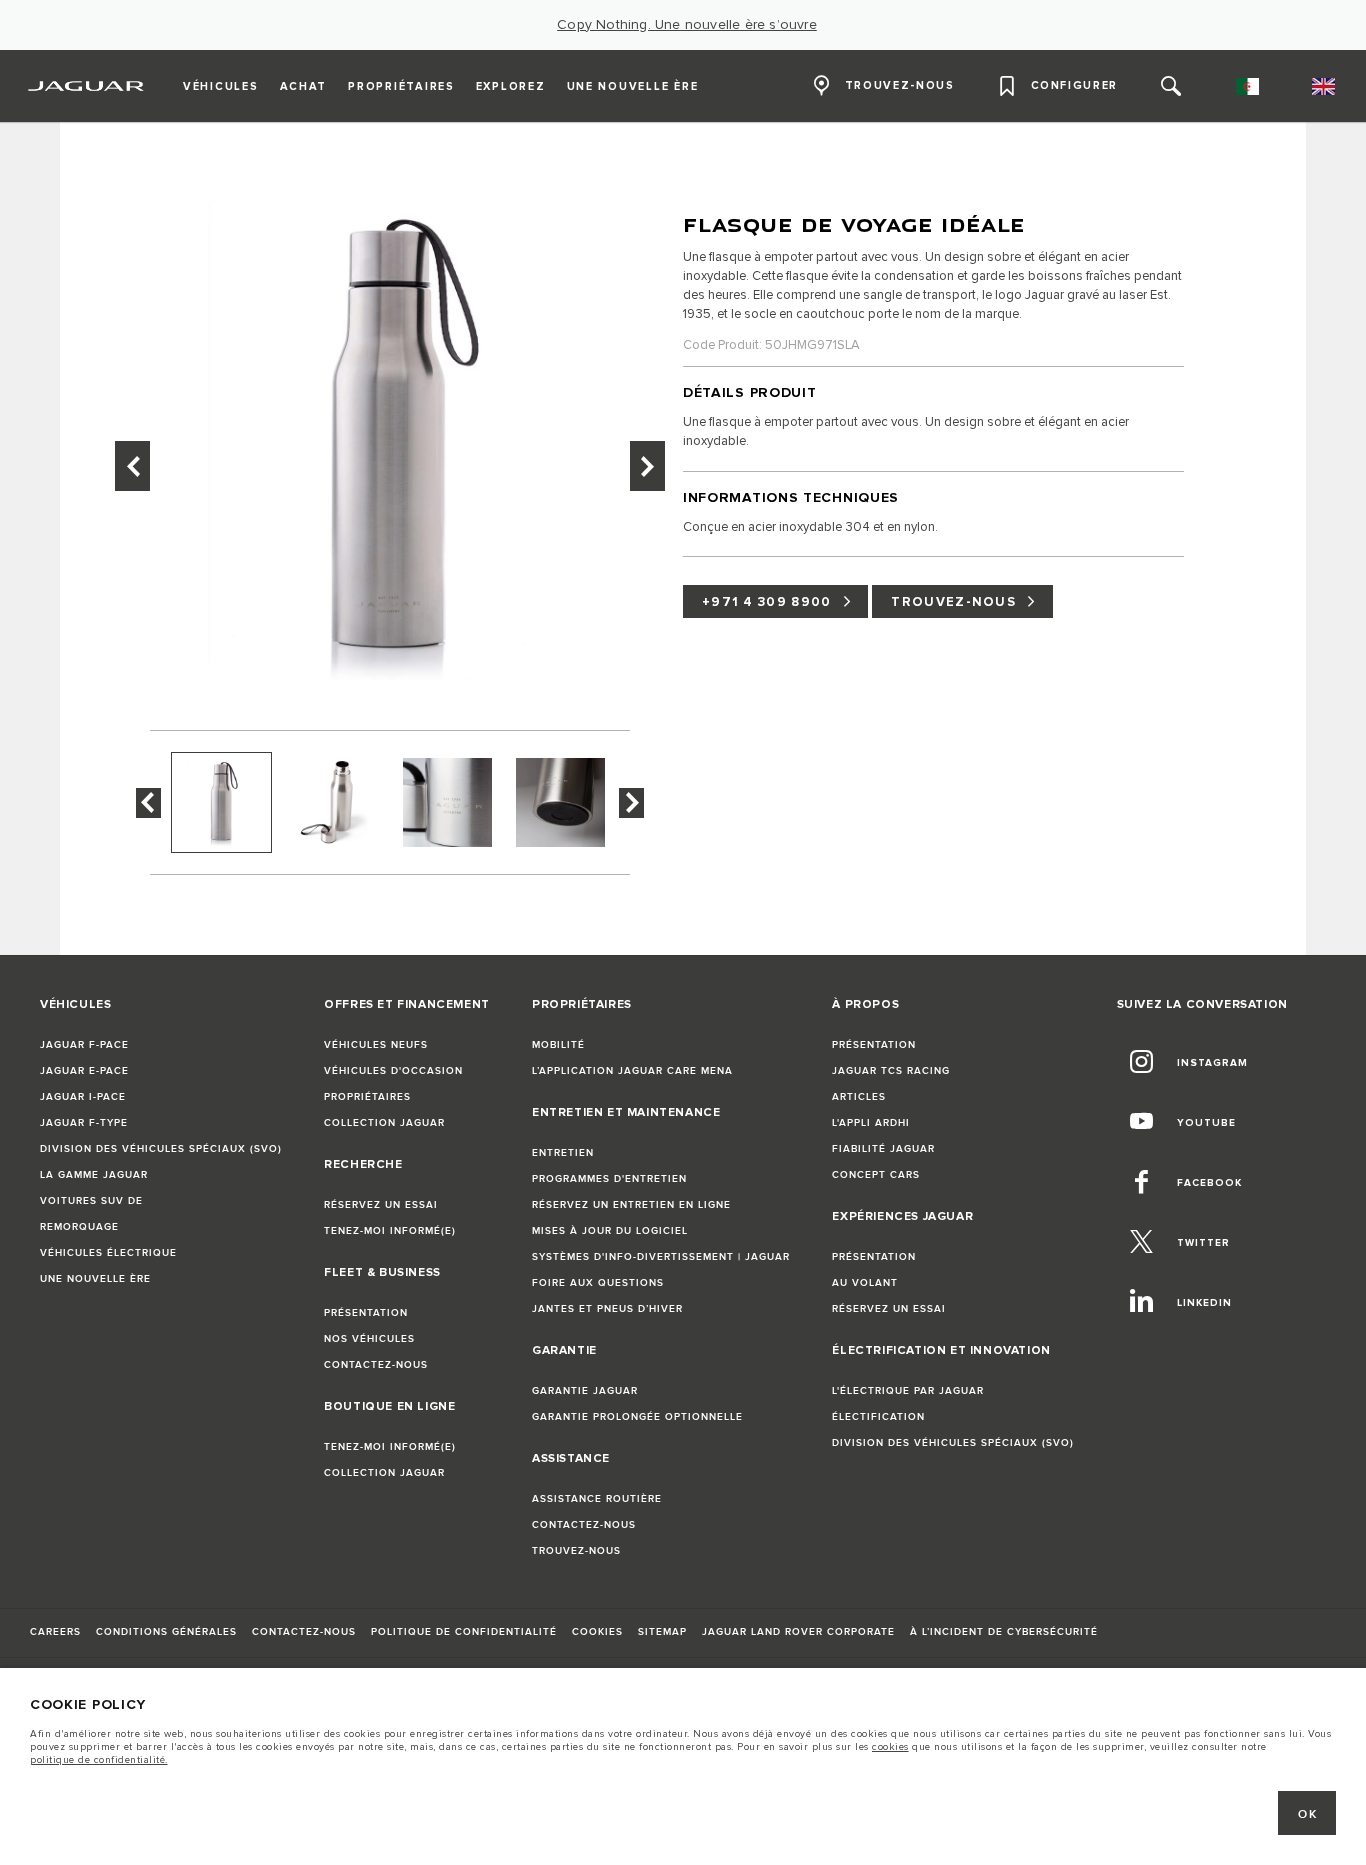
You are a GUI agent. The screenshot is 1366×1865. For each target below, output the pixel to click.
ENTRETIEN (563, 1153)
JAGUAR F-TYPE (84, 1123)
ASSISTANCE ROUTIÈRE (597, 1499)
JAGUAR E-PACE (84, 1071)
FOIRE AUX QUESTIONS (598, 1283)
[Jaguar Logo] (86, 86)
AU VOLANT (865, 1283)
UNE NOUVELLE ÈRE (95, 1279)
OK (1307, 1814)
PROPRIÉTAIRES (367, 1097)
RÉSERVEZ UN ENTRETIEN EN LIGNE (631, 1205)
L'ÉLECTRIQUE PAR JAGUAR (908, 1391)
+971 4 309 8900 (767, 602)
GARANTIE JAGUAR (585, 1391)
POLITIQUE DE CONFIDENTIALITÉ (464, 1632)
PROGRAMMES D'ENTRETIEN (609, 1179)
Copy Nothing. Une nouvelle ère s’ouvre (687, 25)
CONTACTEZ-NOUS (376, 1365)
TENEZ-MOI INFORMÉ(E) (390, 1231)
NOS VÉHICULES (369, 1339)
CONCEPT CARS (876, 1175)
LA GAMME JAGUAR (94, 1175)
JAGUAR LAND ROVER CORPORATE (798, 1632)
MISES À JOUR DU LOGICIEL (610, 1231)
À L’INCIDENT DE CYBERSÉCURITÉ (1004, 1632)
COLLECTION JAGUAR (384, 1123)
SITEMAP (662, 1632)
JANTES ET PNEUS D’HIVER (607, 1309)
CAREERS (55, 1632)
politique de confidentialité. (99, 1760)
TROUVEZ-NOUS (953, 602)
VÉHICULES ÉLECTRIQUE (108, 1253)
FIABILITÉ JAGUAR (883, 1149)
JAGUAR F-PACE (84, 1045)
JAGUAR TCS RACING (891, 1071)
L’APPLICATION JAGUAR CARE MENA (632, 1071)
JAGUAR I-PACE (83, 1097)
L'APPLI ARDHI (871, 1123)
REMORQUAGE (79, 1227)
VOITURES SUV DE (91, 1201)
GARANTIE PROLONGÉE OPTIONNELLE (637, 1417)
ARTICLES (859, 1097)
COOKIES (597, 1632)
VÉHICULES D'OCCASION (393, 1071)
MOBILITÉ (558, 1045)
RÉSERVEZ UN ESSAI (381, 1205)
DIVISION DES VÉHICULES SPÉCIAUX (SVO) (161, 1149)
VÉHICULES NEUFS (376, 1045)
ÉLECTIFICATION (878, 1417)
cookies (890, 1747)
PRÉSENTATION (366, 1313)
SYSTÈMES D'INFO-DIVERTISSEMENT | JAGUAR (661, 1257)
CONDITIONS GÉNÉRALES (166, 1632)
